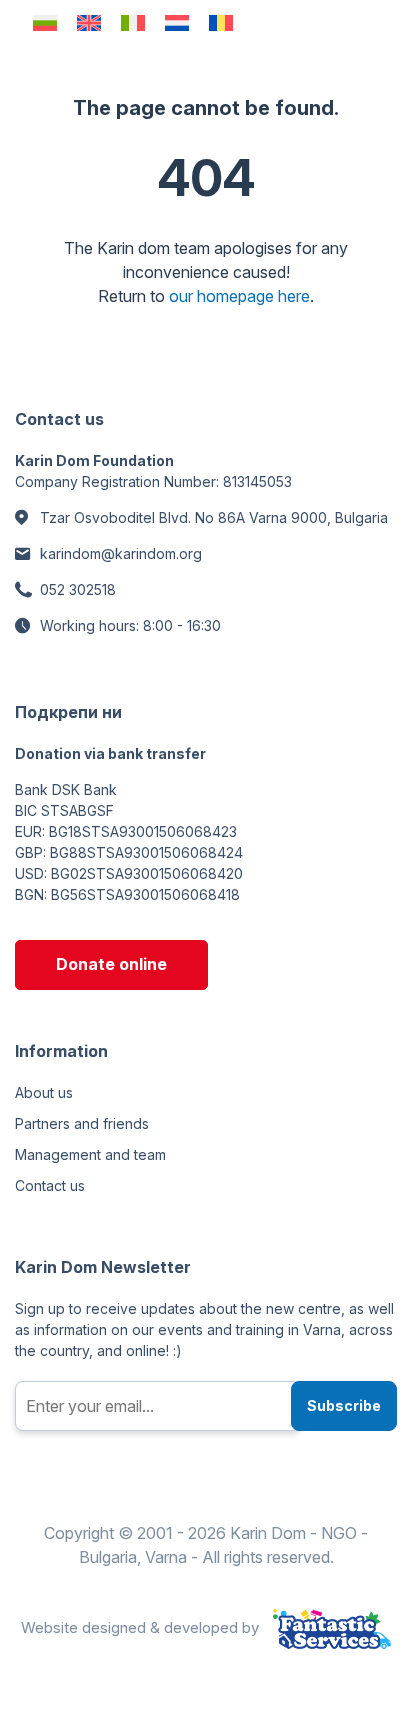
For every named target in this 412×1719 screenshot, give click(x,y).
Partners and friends (82, 1123)
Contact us (50, 1185)
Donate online (111, 964)
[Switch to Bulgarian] (45, 22)
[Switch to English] (89, 22)
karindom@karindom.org (121, 553)
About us (44, 1092)
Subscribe (344, 1405)
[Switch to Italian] (133, 22)
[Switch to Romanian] (221, 22)
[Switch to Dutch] (177, 22)
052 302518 (78, 589)
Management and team (90, 1154)
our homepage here (239, 296)
